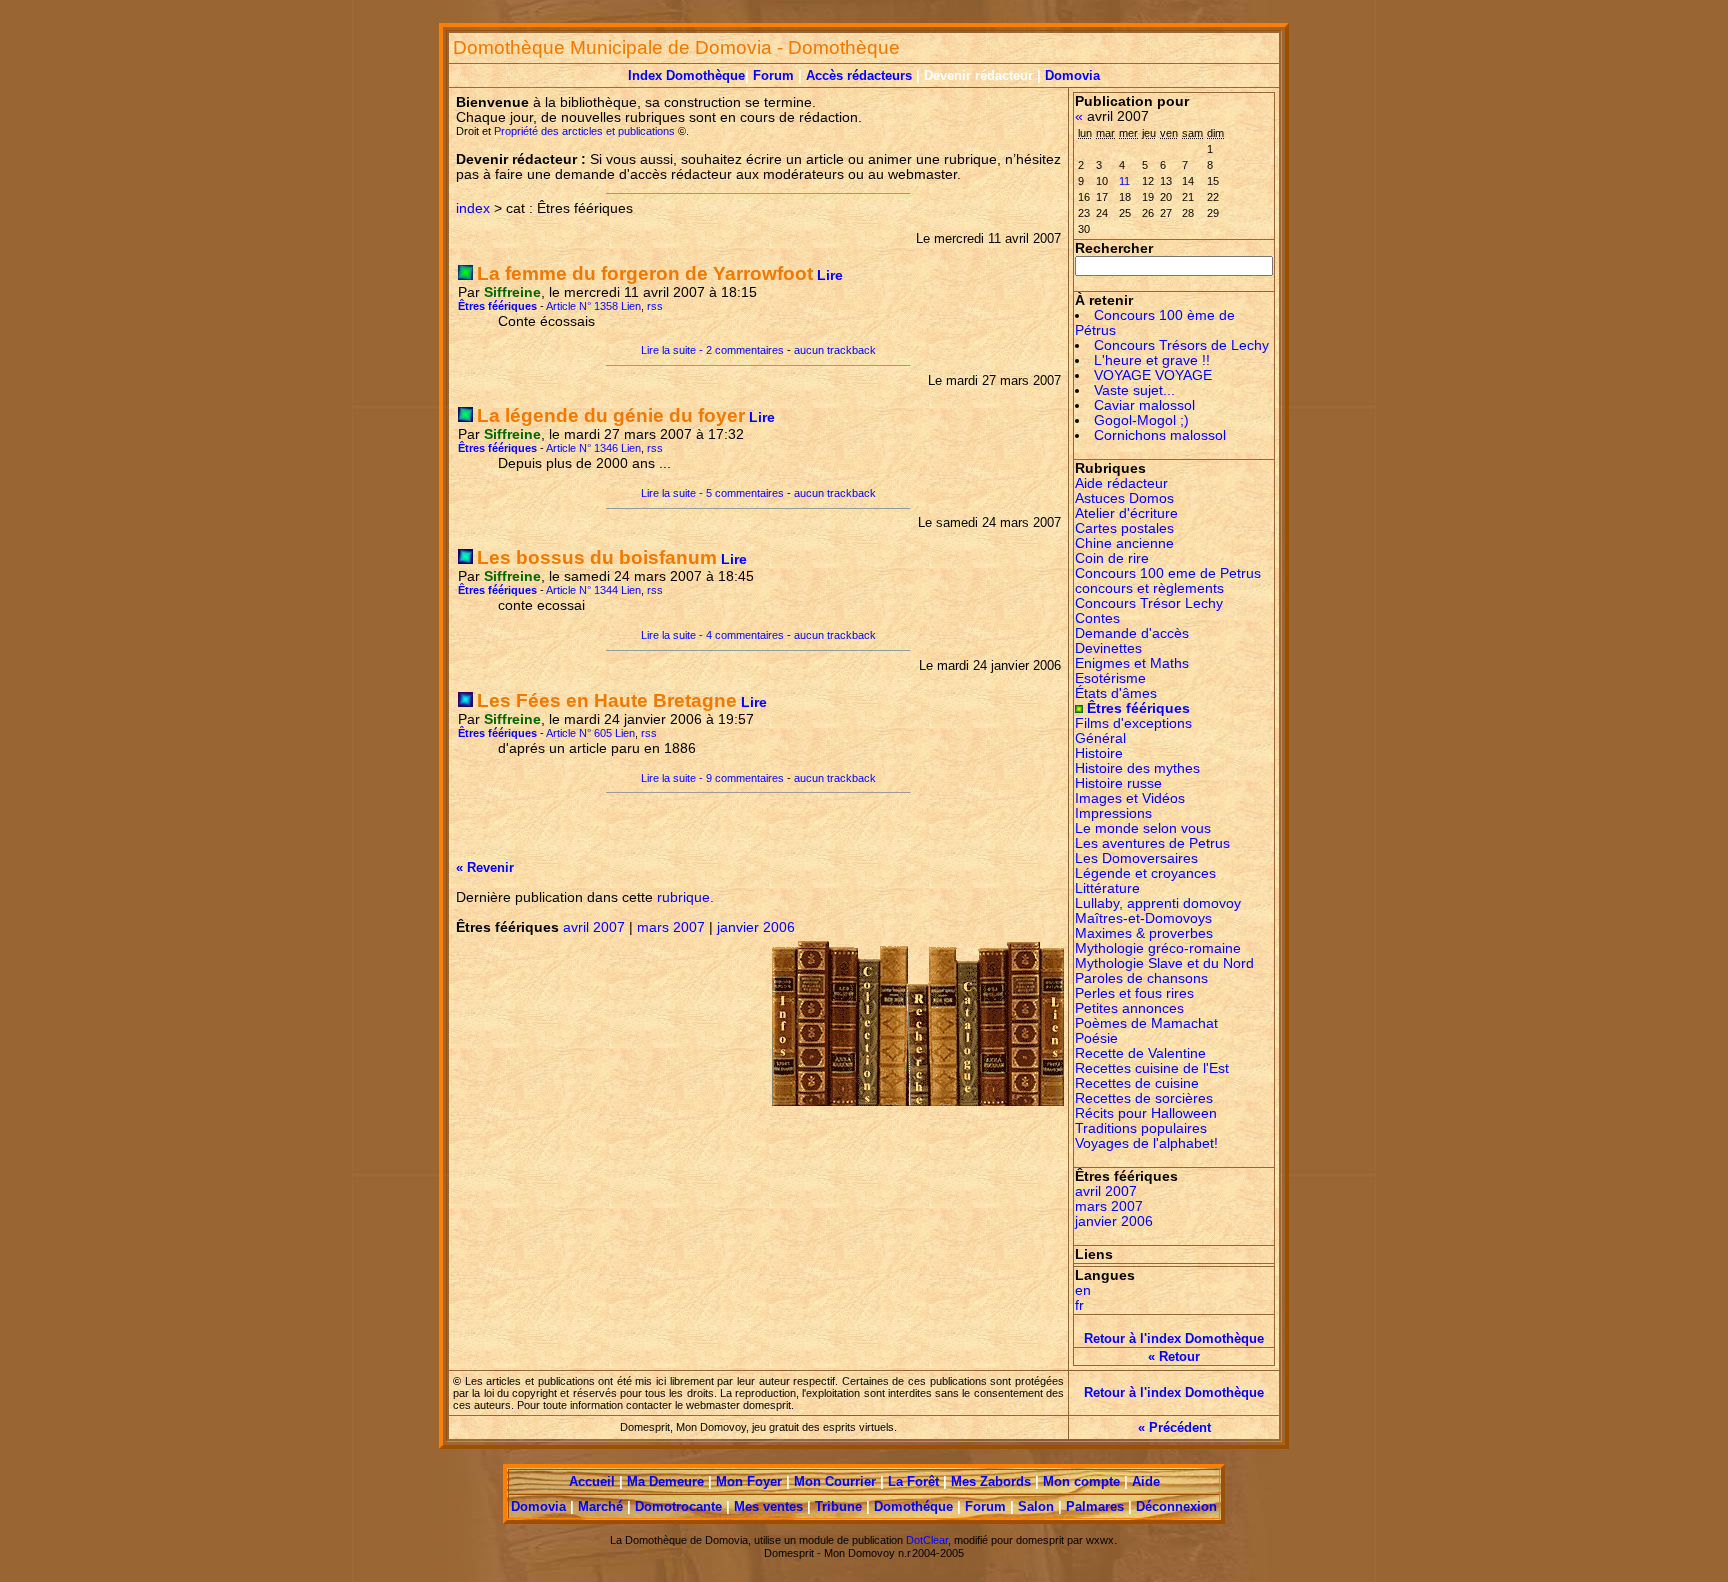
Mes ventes (768, 1506)
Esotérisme (1110, 678)
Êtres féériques (1138, 708)
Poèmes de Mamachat (1146, 1023)
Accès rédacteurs (861, 75)
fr (1079, 1305)
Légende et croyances (1145, 873)
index (473, 208)
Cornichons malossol (1160, 435)
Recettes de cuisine (1137, 1083)
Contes (1097, 618)
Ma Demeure (665, 1481)
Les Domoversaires (1136, 858)
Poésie (1096, 1038)
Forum (773, 75)
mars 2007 (671, 927)
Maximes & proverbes (1144, 933)
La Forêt (913, 1481)
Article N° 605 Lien (590, 733)
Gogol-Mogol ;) (1141, 420)
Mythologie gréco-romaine (1158, 948)
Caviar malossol (1144, 405)
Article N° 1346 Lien (593, 448)
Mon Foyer (749, 1481)
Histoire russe (1118, 783)
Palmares (1095, 1506)
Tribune (838, 1506)
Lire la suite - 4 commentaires (712, 635)
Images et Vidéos (1130, 798)
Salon (1036, 1506)
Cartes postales (1124, 528)
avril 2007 (594, 927)
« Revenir (485, 867)
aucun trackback (835, 350)
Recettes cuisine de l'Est (1152, 1068)
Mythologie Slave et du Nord (1164, 963)
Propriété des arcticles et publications (586, 131)
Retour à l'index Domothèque (1174, 1338)
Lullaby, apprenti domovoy (1158, 903)
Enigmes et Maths (1132, 663)
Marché (600, 1506)
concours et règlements (1149, 588)
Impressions (1113, 813)
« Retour (1174, 1356)
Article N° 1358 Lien (593, 306)
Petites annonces (1129, 1008)
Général (1100, 738)
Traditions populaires (1141, 1128)
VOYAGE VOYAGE (1153, 375)
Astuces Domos (1124, 498)
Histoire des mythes (1137, 768)
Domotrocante (678, 1506)
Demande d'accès (1132, 633)
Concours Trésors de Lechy (1181, 345)
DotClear (927, 1540)
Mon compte (1081, 1481)
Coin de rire (1112, 558)
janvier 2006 (756, 927)
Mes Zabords (991, 1481)
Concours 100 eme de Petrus (1168, 573)
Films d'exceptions (1133, 723)
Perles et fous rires (1134, 993)
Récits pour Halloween (1146, 1113)
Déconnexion (1176, 1506)
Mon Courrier (835, 1481)
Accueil (592, 1481)
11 (1124, 181)
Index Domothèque (686, 75)
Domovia (1072, 75)
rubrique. (683, 897)
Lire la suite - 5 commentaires (712, 493)
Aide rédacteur (1121, 483)
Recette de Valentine (1140, 1053)
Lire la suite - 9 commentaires (712, 778)
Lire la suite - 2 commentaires (712, 350)
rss (655, 306)
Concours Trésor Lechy (1149, 603)
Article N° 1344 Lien (593, 590)
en (1083, 1290)
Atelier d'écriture (1126, 513)
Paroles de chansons (1141, 978)
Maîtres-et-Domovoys (1143, 918)
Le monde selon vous (1143, 828)
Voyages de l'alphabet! (1146, 1143)
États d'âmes (1116, 693)
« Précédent (1174, 1427)
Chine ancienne (1124, 543)
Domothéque (913, 1506)
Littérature (1107, 888)
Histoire (1099, 753)
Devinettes (1108, 648)
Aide (1146, 1481)
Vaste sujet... (1134, 390)
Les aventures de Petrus (1152, 843)
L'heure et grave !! (1152, 360)
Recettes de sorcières (1144, 1098)
